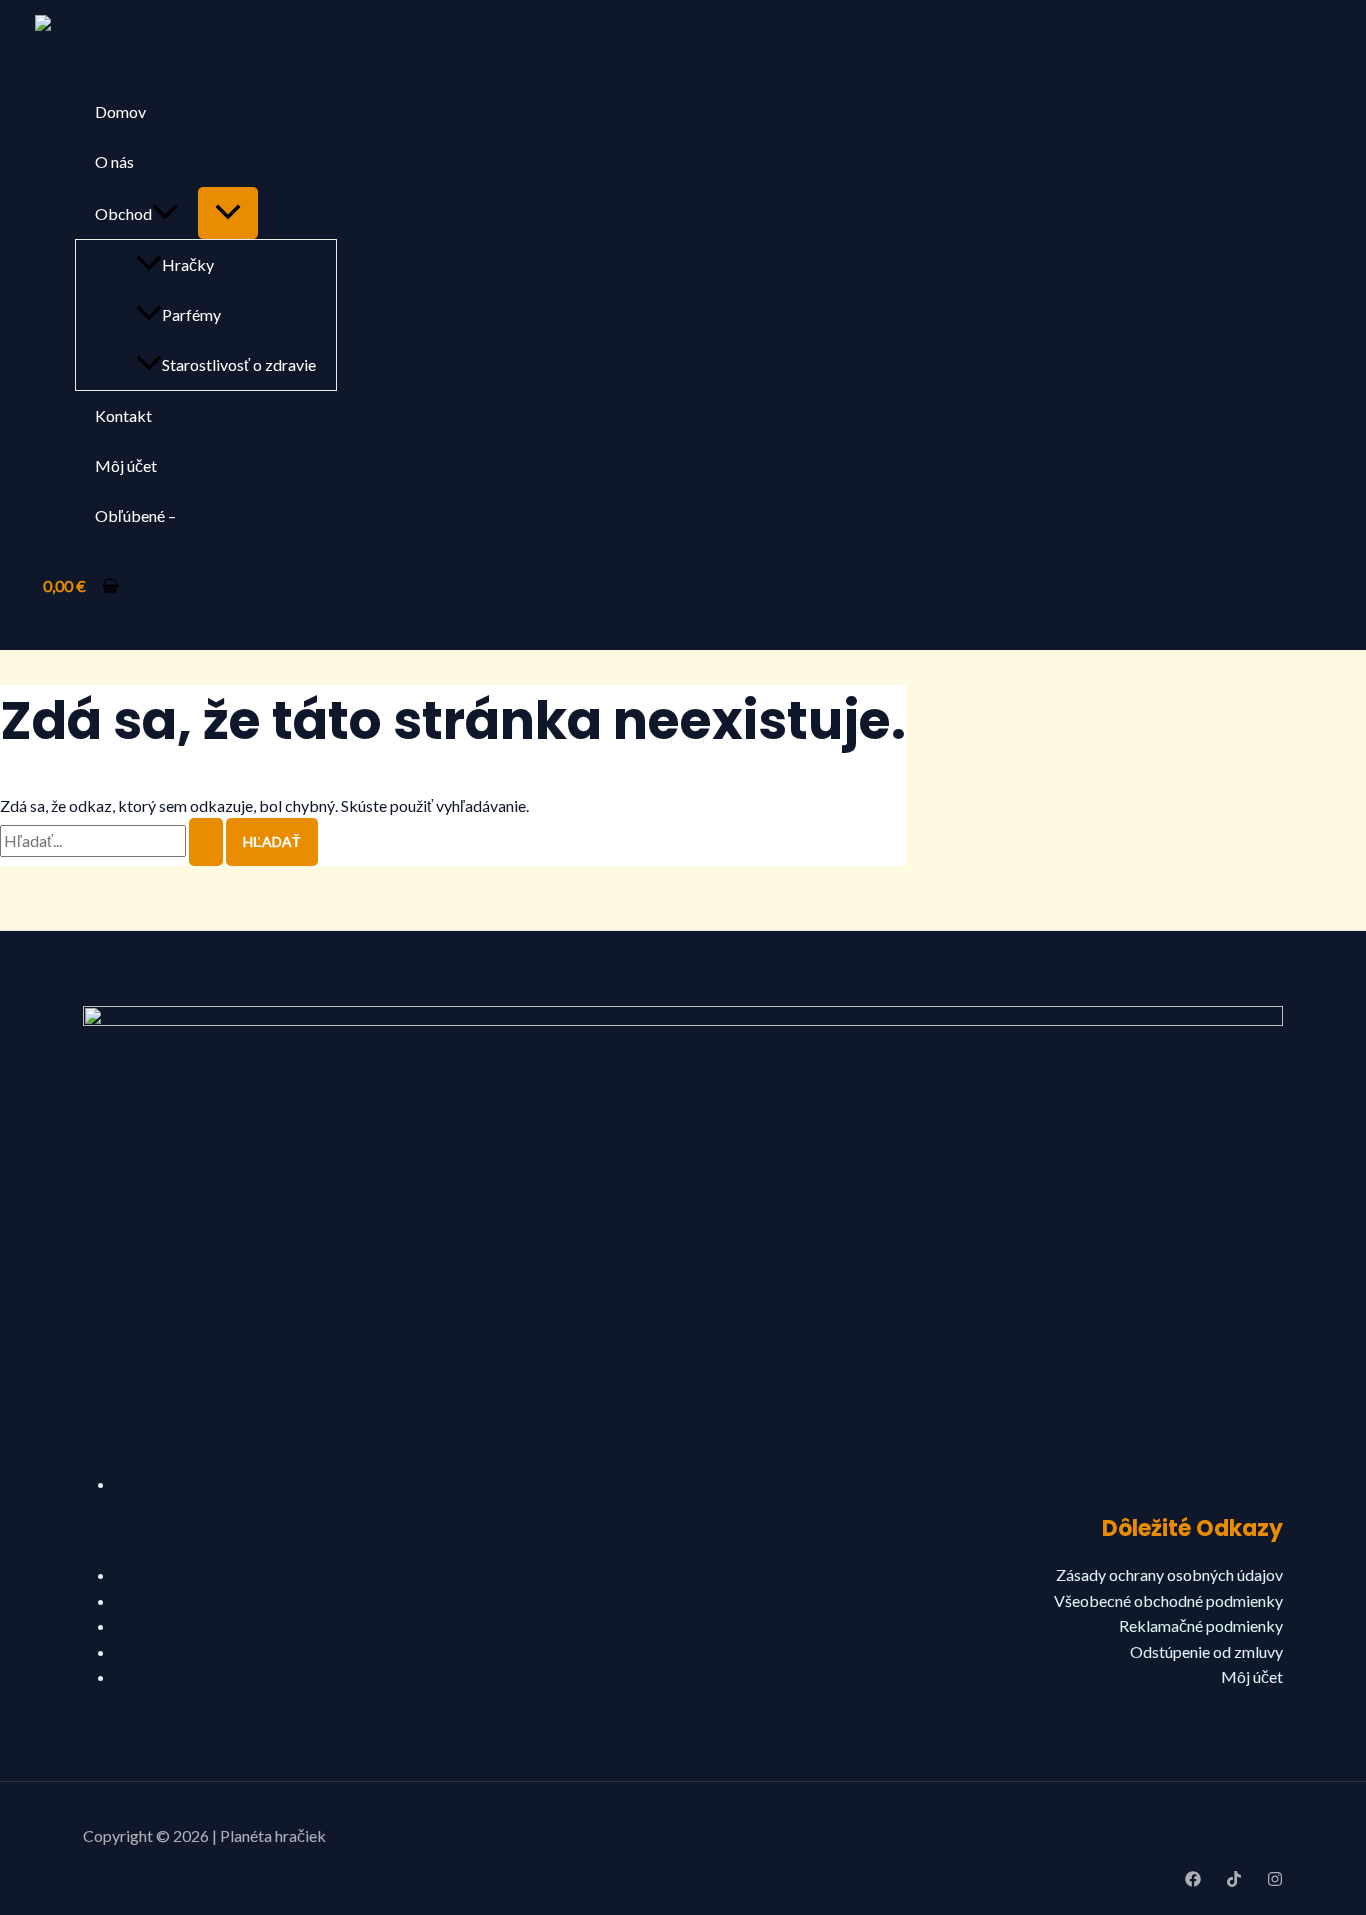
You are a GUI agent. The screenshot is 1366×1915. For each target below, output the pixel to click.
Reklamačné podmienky (1201, 1625)
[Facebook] (1193, 1880)
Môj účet (126, 465)
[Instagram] (1275, 1880)
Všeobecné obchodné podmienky (1168, 1600)
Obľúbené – (135, 515)
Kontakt (123, 415)
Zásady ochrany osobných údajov (1169, 1574)
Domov (120, 111)
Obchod (123, 213)
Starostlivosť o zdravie (239, 364)
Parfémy (191, 314)
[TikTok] (1234, 1880)
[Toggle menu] (228, 213)
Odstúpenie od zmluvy (1206, 1651)
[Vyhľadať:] (113, 840)
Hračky (188, 264)
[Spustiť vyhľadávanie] (206, 842)
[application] (165, 213)
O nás (114, 161)
